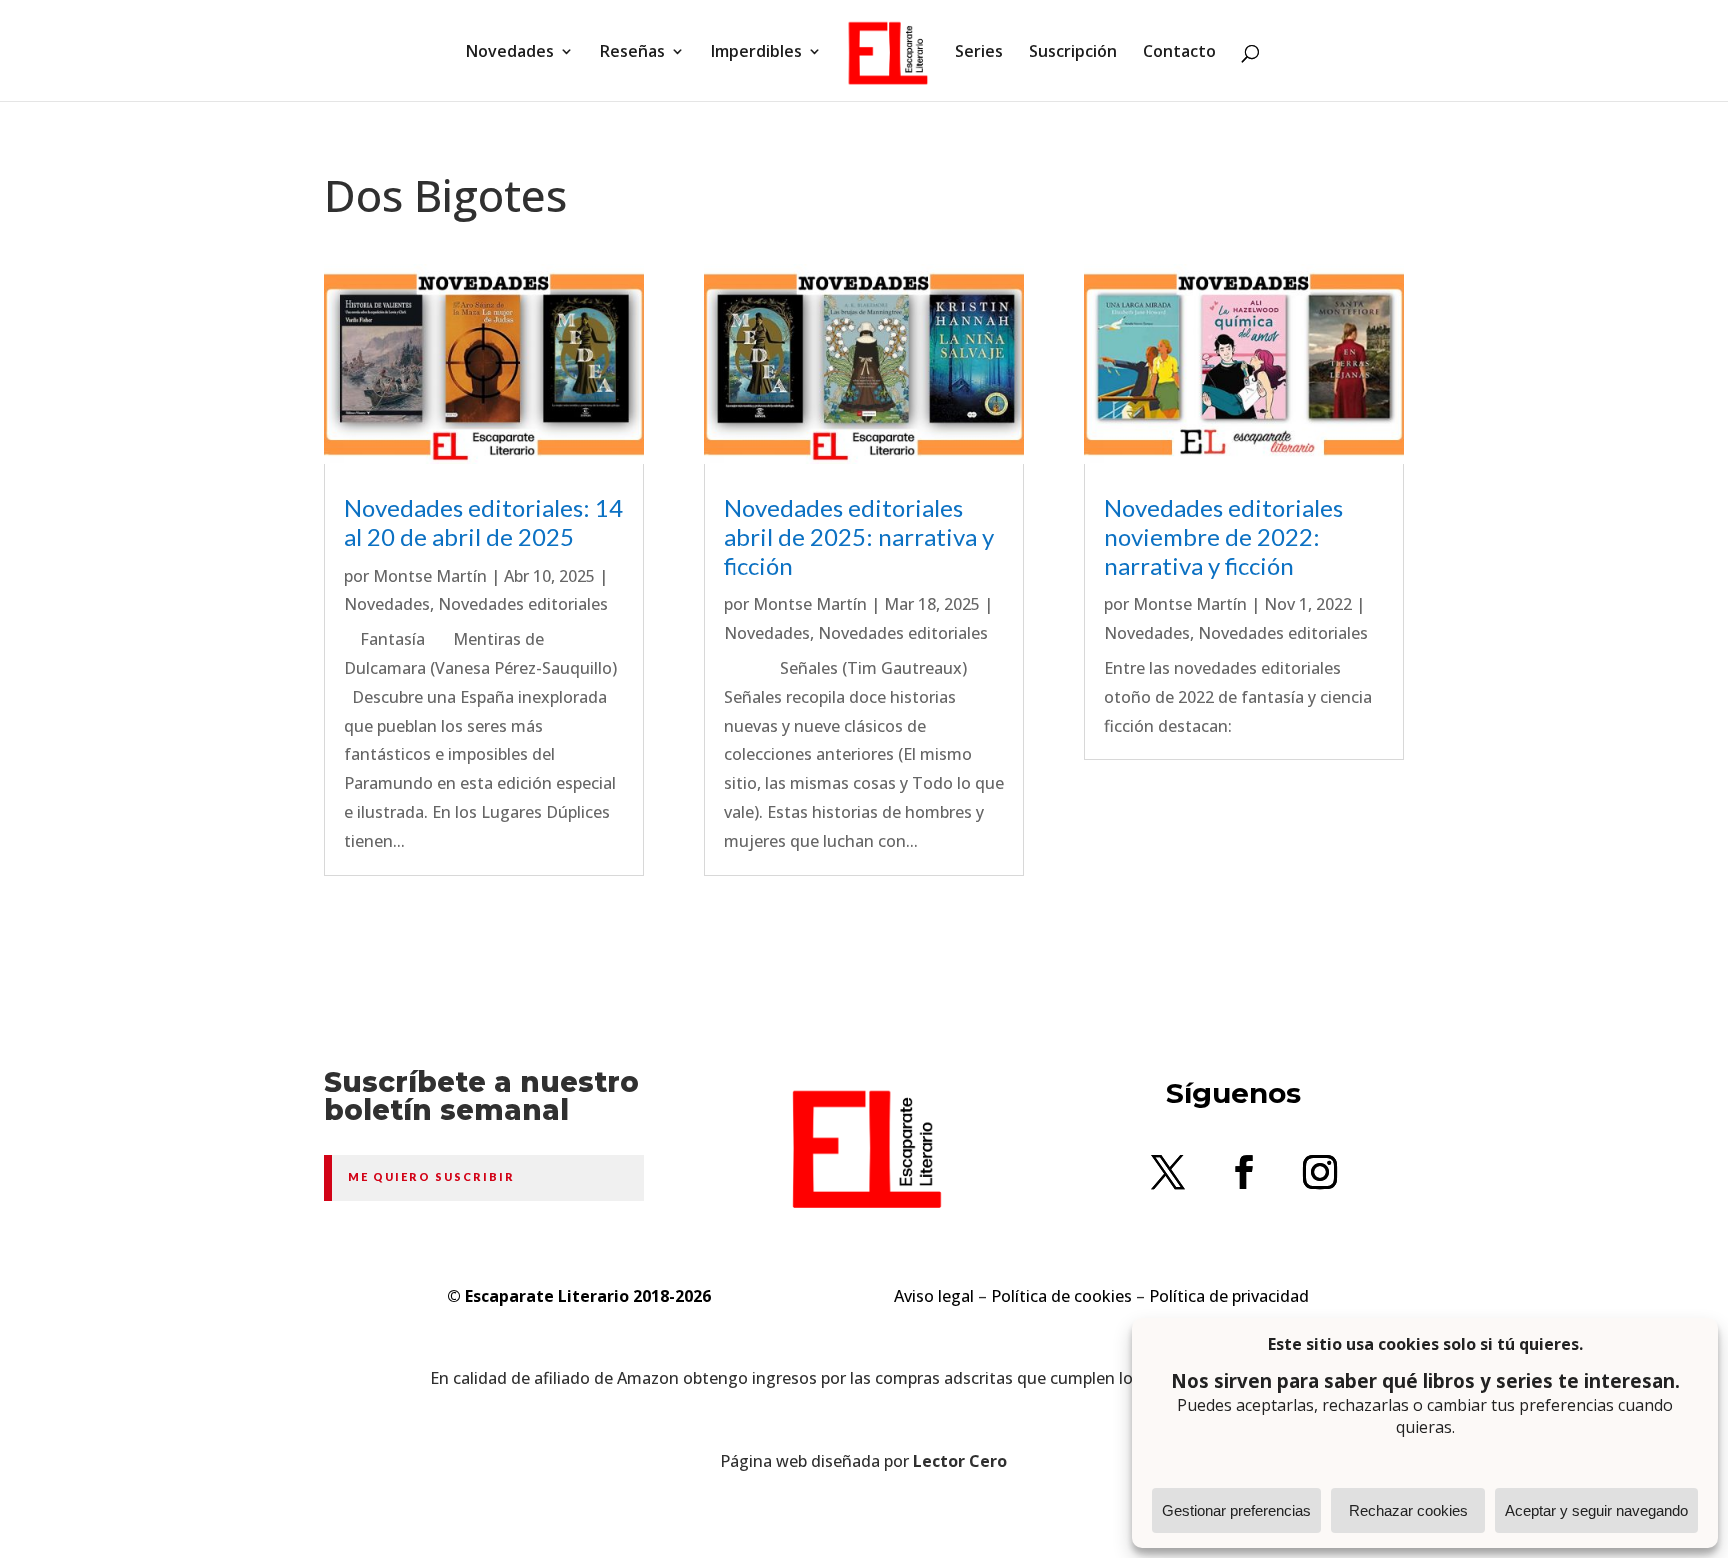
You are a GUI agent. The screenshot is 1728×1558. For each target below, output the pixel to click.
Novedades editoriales (523, 604)
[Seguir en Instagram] (1320, 1172)
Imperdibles (756, 53)
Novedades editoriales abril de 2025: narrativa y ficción (859, 536)
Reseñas (632, 53)
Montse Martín (430, 576)
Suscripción (1073, 53)
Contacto (1179, 53)
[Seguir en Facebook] (1244, 1172)
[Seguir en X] (1168, 1172)
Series (979, 53)
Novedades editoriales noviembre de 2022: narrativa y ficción (1223, 536)
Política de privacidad (1229, 1296)
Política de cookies (1061, 1296)
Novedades (510, 53)
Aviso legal (934, 1296)
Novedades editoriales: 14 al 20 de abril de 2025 (483, 522)
